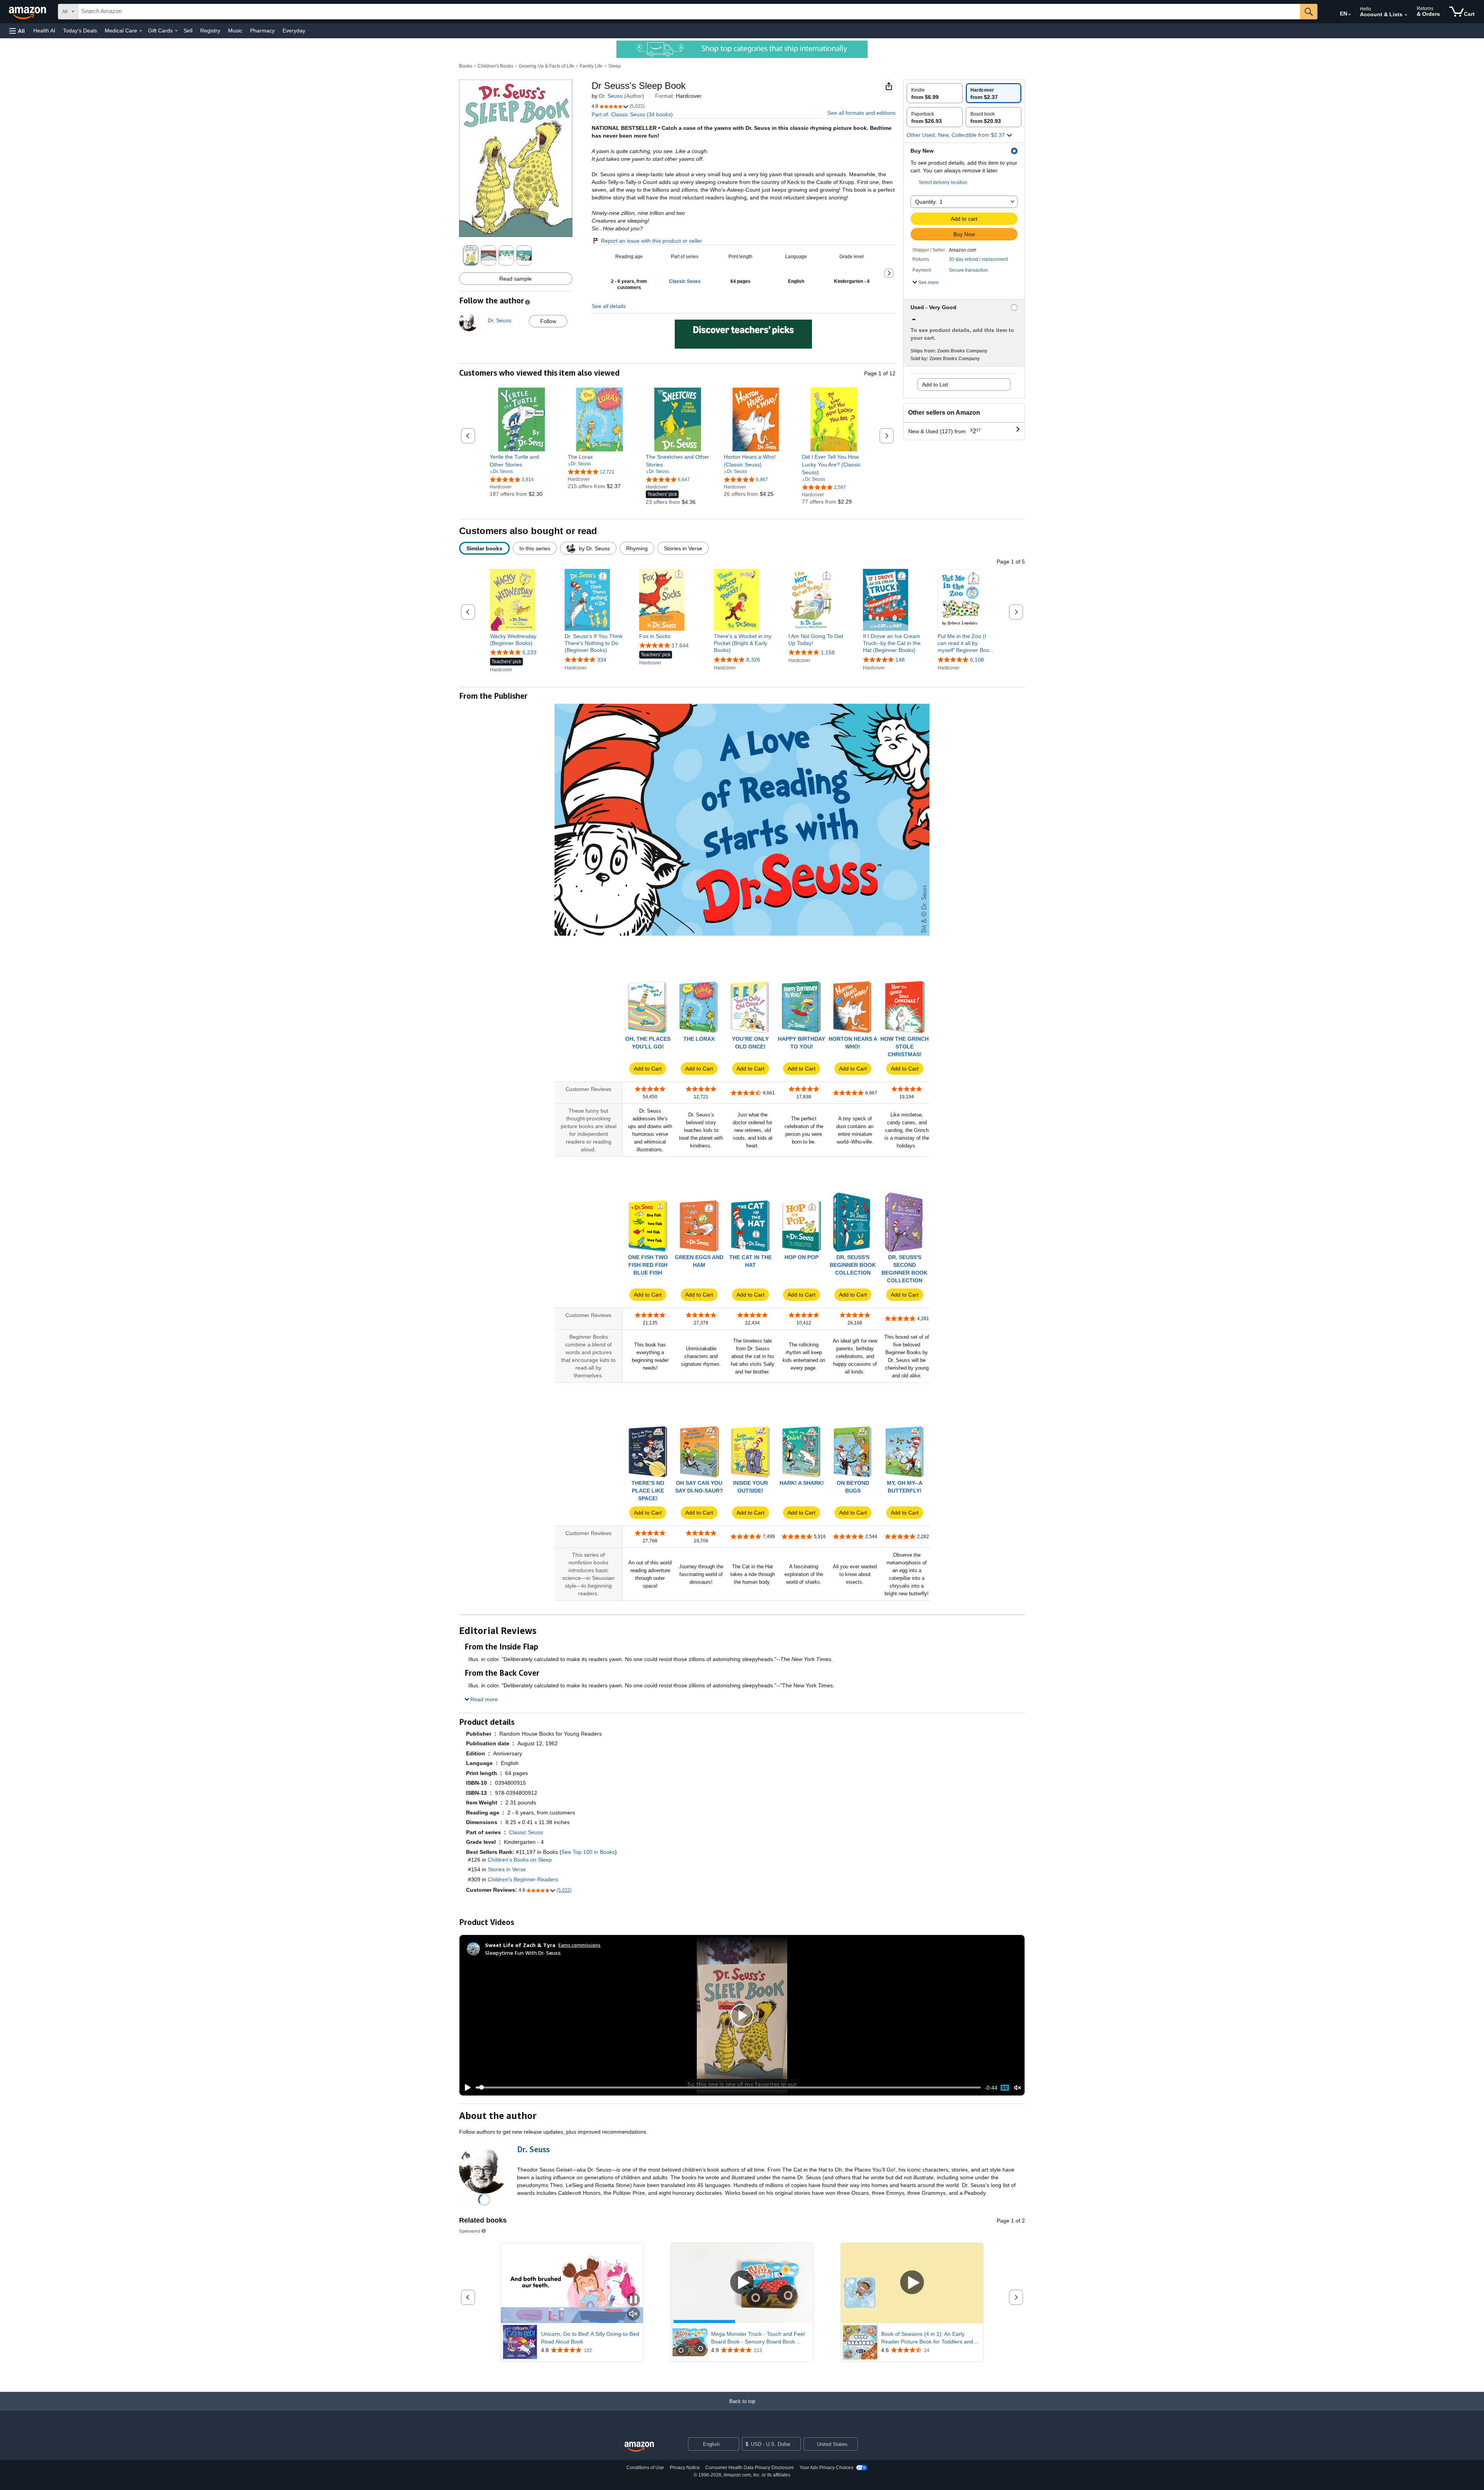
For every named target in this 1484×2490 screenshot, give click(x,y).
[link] (522, 461)
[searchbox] (689, 12)
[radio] (935, 93)
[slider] (728, 2087)
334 (602, 660)
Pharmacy (262, 31)
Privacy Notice (685, 2468)
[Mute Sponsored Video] (633, 2314)
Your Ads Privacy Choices (826, 2468)
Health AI (44, 31)
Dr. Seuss (611, 96)
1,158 (828, 652)
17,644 (680, 645)
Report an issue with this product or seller (652, 241)
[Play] (466, 2088)
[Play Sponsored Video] (742, 2283)
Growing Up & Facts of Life (546, 66)
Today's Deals (80, 31)
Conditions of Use (645, 2468)
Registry (210, 31)
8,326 (753, 660)
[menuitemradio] (1005, 2088)
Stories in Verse (507, 1869)
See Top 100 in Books (588, 1852)
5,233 (529, 652)
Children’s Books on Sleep (520, 1860)
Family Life (591, 66)
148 (900, 660)
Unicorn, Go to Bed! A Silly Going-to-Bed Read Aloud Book (590, 2338)
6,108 (977, 660)
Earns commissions (579, 1945)
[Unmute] (1018, 2087)
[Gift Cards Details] (176, 31)
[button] (17, 31)
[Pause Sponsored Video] (633, 2300)
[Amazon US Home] (639, 2447)
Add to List (935, 385)
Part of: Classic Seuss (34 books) (632, 114)
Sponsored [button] (470, 2231)
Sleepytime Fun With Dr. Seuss (523, 1953)
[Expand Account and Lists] (1406, 15)
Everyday (294, 31)
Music (235, 31)
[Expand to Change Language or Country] (1350, 15)
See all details (609, 306)
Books (466, 66)
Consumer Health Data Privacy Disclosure (750, 2468)
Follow (548, 321)
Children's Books (495, 66)
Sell (188, 31)
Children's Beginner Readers (523, 1879)
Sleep (614, 66)
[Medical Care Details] (141, 31)
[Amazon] (28, 12)
